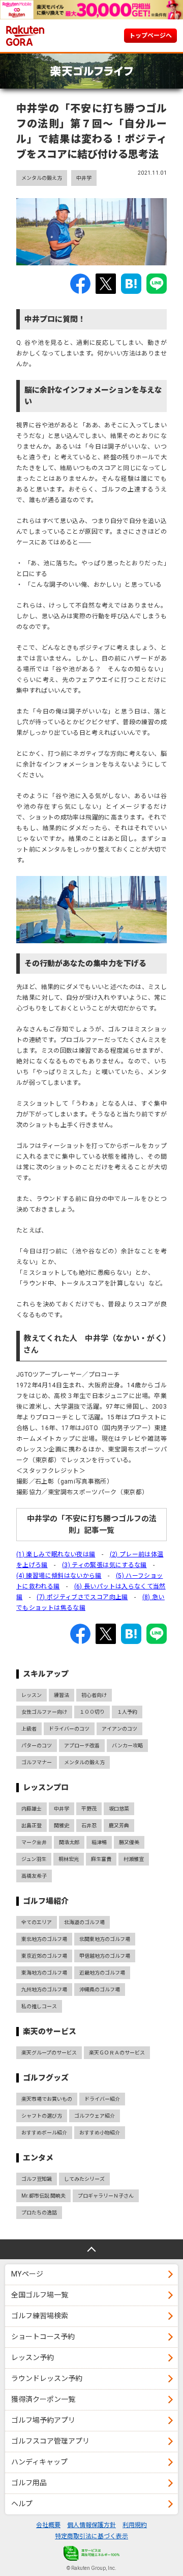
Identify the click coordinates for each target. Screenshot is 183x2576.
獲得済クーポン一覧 (43, 2399)
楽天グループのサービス (49, 2053)
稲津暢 (99, 1842)
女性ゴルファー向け (44, 1712)
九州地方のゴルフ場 (44, 1990)
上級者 (29, 1729)
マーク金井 (34, 1842)
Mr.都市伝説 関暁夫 (43, 2196)
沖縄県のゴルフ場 (100, 1990)
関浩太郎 (69, 1842)
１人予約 (127, 1712)
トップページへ (150, 36)
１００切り (92, 1712)
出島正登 (32, 1826)
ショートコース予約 (43, 2337)
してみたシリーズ (84, 2179)
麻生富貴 (101, 1859)
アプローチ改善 (82, 1746)
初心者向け (94, 1695)
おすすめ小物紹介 (100, 2133)
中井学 (84, 178)
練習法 (62, 1695)
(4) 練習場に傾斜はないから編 (59, 1576)
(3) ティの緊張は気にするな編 (104, 1565)
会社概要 (48, 2525)
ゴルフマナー (37, 1762)
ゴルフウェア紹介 (95, 2116)
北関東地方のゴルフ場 (105, 1939)
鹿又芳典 (119, 1826)
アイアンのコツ (119, 1729)
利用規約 (135, 2525)
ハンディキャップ (39, 2462)
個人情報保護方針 (91, 2525)
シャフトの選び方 (42, 2116)
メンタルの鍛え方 (42, 178)
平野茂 (89, 1809)
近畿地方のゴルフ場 (102, 1973)
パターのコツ (37, 1746)
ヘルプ (22, 2504)
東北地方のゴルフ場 (44, 1939)
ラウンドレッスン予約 (47, 2378)
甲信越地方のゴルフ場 (105, 1956)
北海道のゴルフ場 (84, 1922)
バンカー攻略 (127, 1746)
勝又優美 (129, 1842)
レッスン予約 (33, 2358)
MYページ (27, 2274)
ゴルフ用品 (29, 2483)
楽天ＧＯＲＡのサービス (117, 2053)
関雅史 (62, 1826)
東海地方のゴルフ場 (44, 1973)
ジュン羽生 (34, 1859)
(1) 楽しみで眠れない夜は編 (56, 1554)
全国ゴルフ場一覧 (40, 2295)
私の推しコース (39, 2006)
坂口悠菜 (119, 1809)
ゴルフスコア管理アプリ (50, 2441)
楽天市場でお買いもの (47, 2099)
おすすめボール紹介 (44, 2133)
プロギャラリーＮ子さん (106, 2196)
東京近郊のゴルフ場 (44, 1956)
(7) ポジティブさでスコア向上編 (82, 1597)
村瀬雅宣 (134, 1859)
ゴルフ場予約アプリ (43, 2420)
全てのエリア (37, 1922)
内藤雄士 (32, 1809)
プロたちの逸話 (39, 2213)
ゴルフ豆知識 (37, 2179)
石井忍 (89, 1826)
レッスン (32, 1695)
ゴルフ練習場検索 (40, 2316)
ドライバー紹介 (102, 2099)
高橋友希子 (34, 1876)
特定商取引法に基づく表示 (91, 2536)
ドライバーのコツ (69, 1729)
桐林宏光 (69, 1859)
